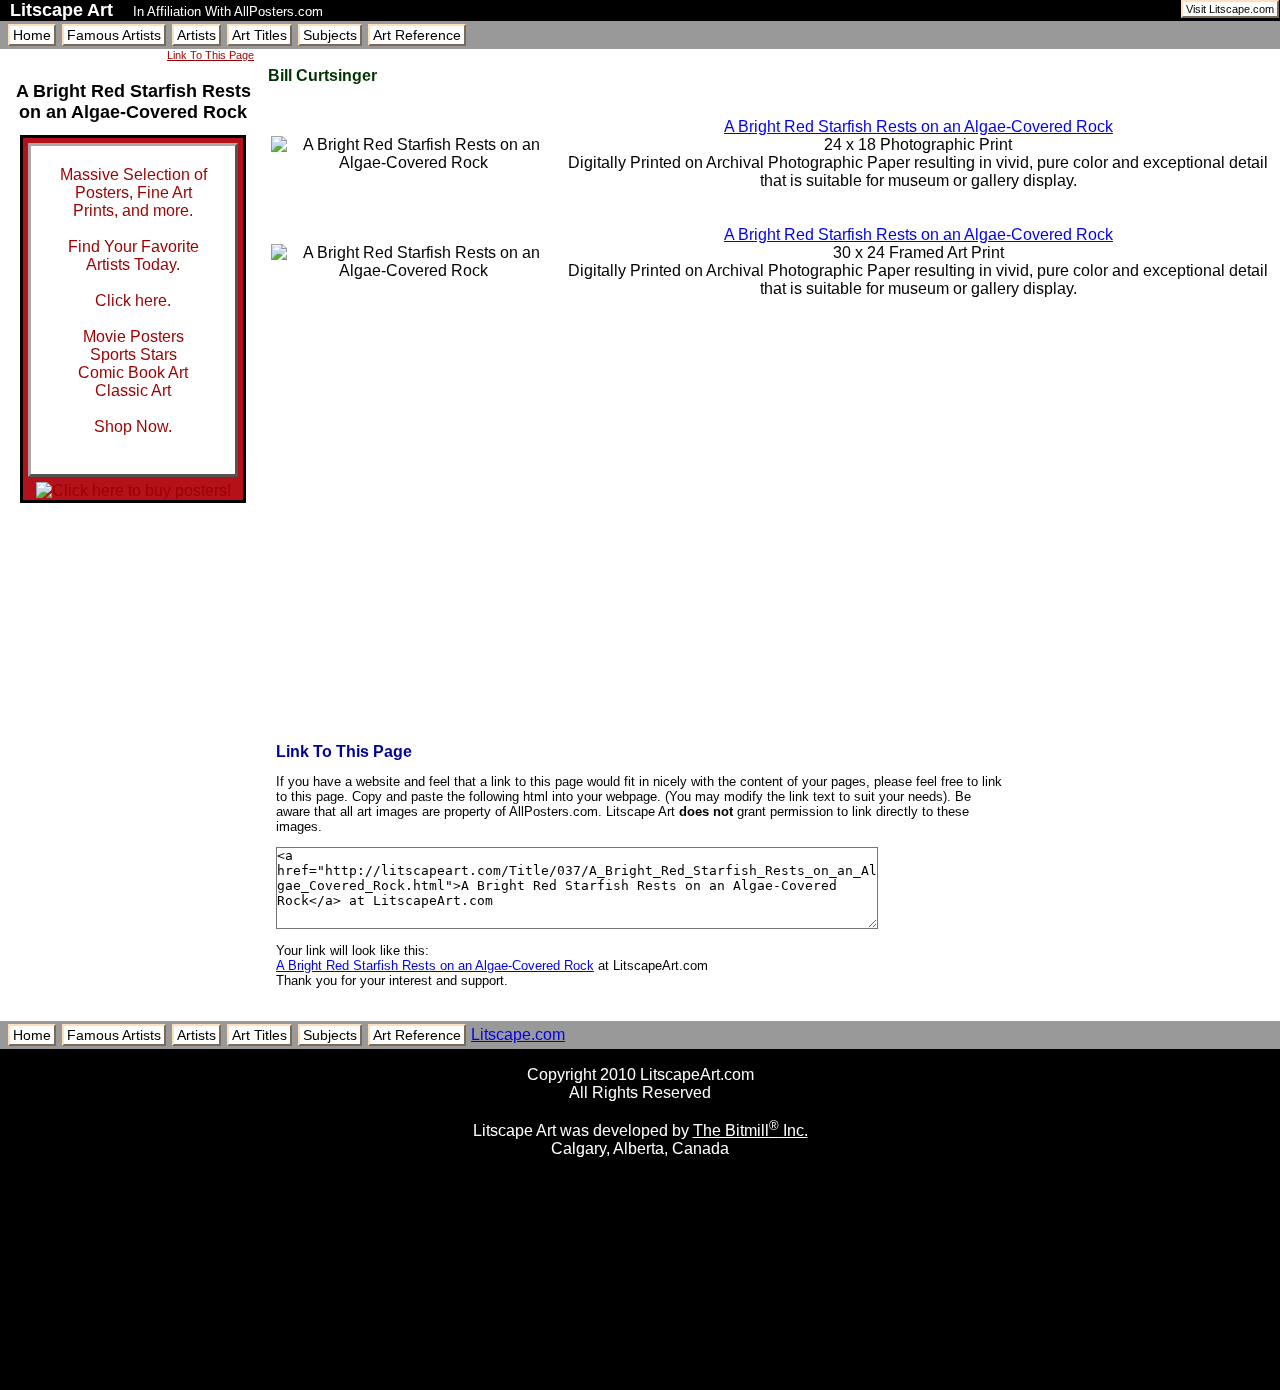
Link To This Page (210, 55)
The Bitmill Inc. (750, 1130)
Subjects (330, 35)
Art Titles (259, 35)
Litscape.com (518, 1034)
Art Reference (417, 35)
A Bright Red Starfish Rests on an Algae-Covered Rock (918, 126)
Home (32, 35)
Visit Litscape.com (1230, 9)
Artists (196, 35)
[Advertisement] (640, 1382)
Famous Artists (114, 35)
